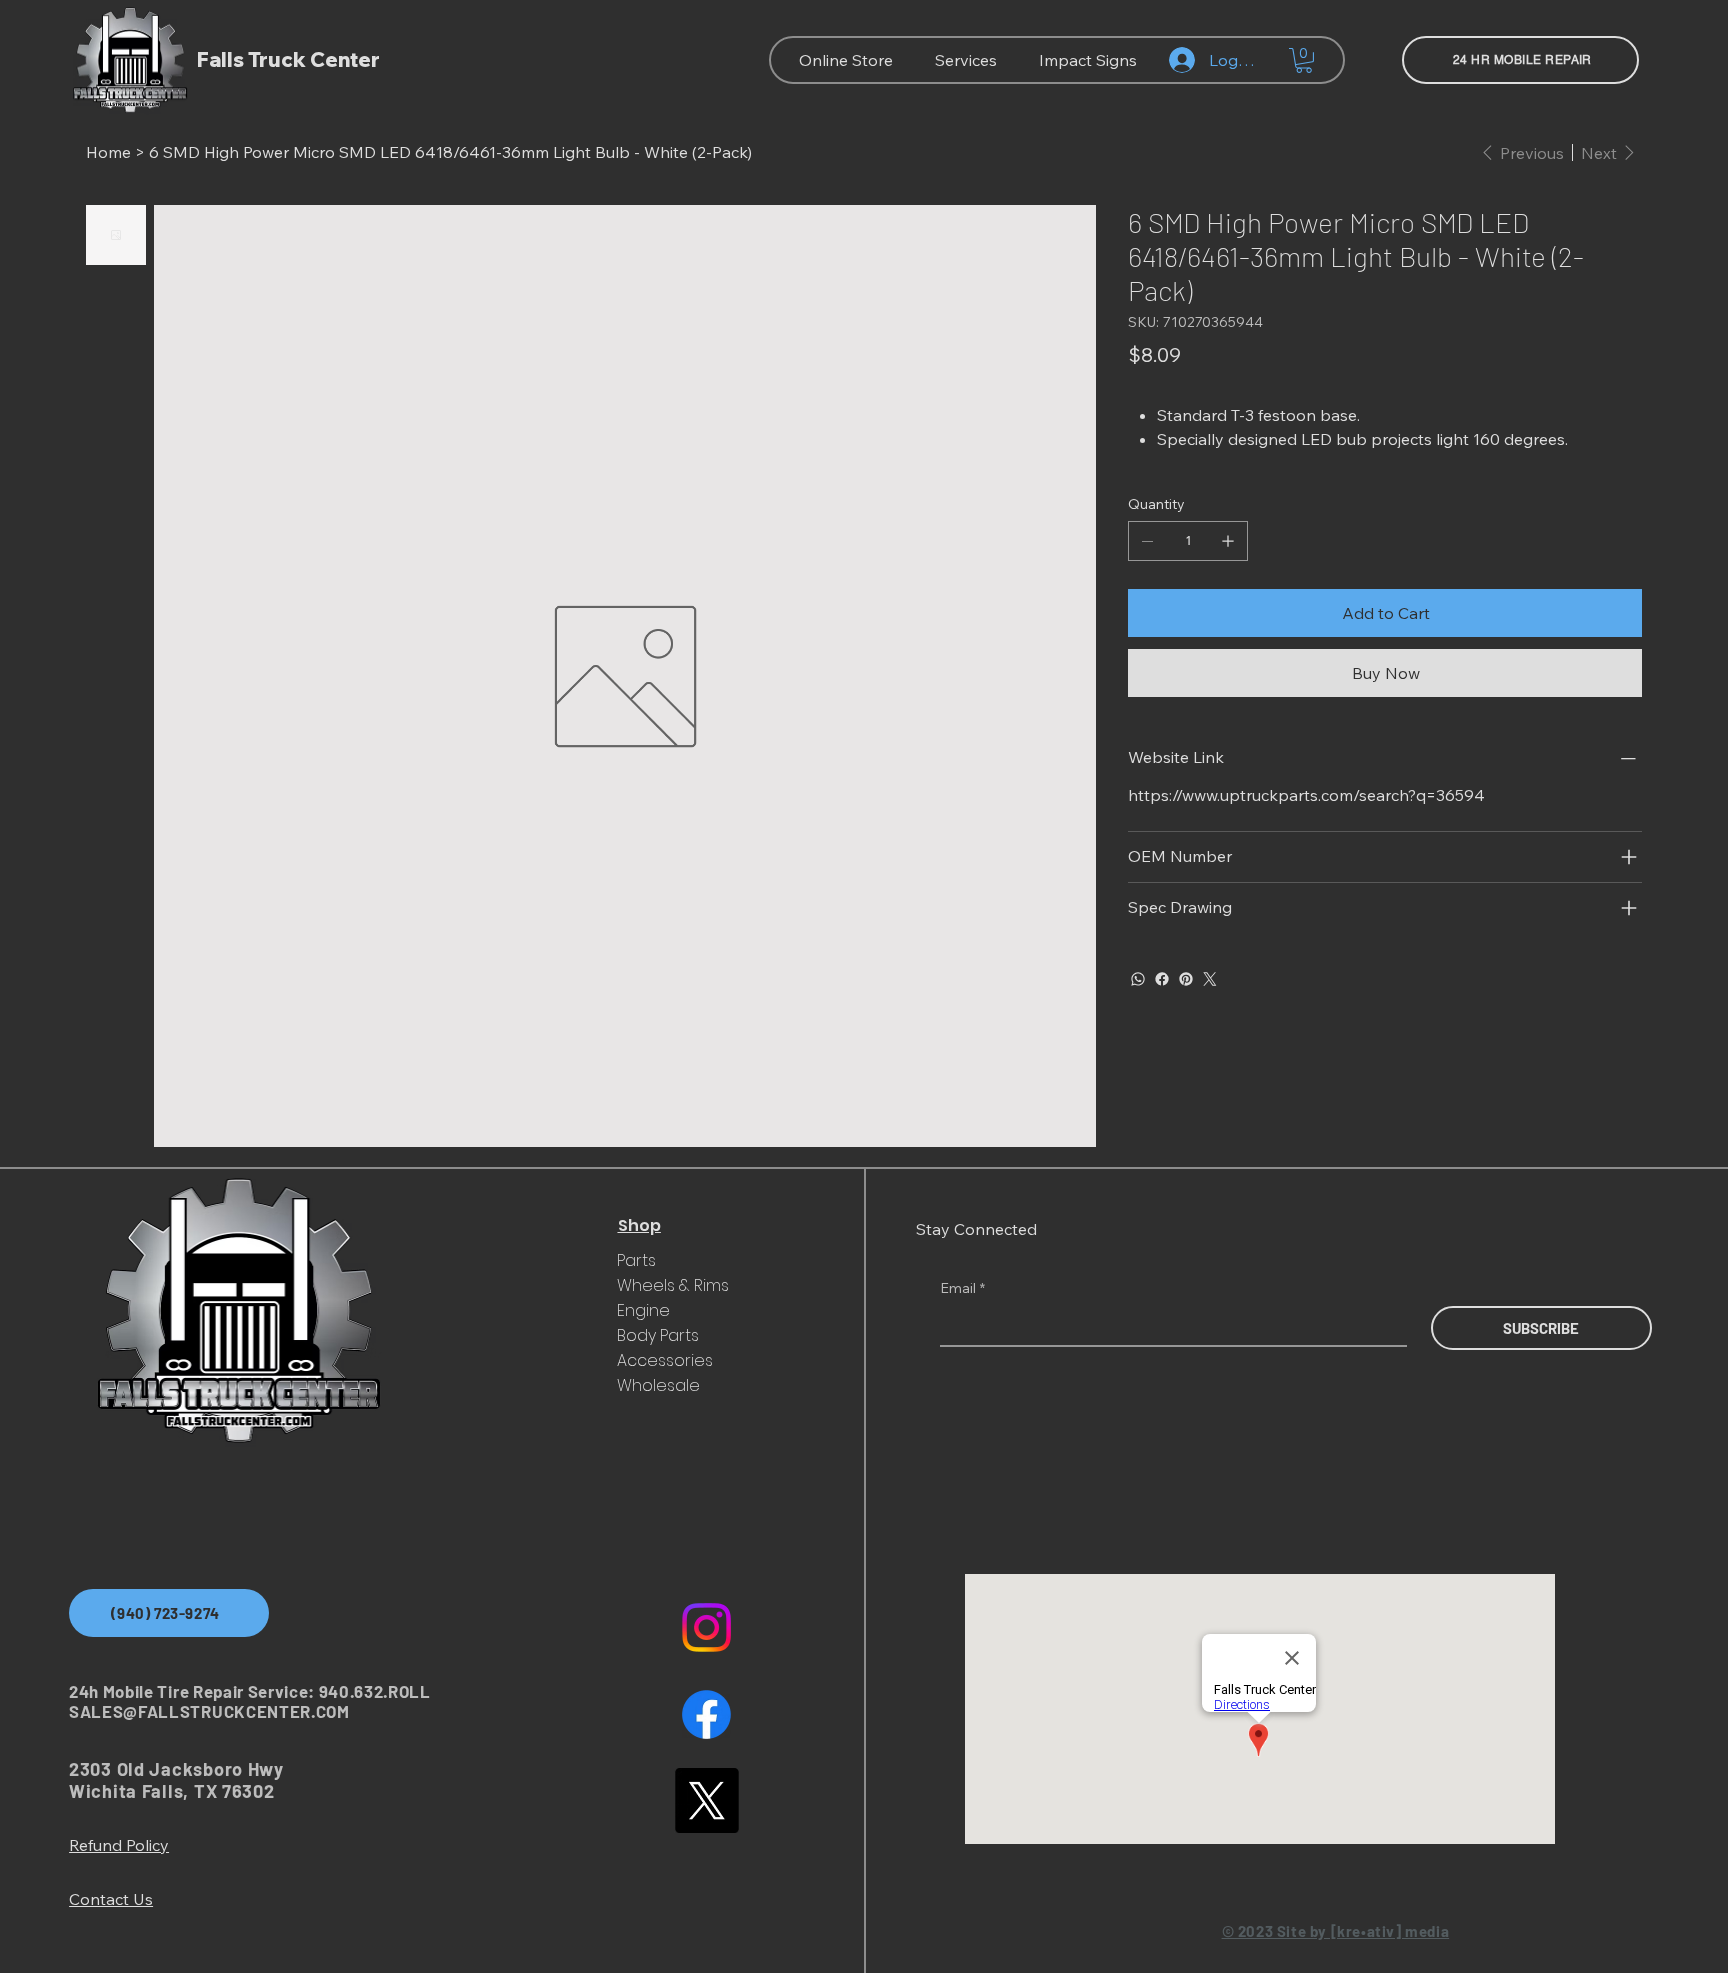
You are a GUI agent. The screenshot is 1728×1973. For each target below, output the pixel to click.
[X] (706, 1800)
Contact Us (111, 1899)
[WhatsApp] (1138, 979)
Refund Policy (119, 1845)
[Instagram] (706, 1627)
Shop (639, 1225)
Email (962, 1288)
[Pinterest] (1186, 979)
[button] (1304, 60)
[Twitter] (1210, 979)
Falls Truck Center (288, 59)
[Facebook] (1162, 979)
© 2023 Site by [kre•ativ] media (1336, 1931)
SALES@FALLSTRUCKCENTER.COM (209, 1711)
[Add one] (1228, 541)
